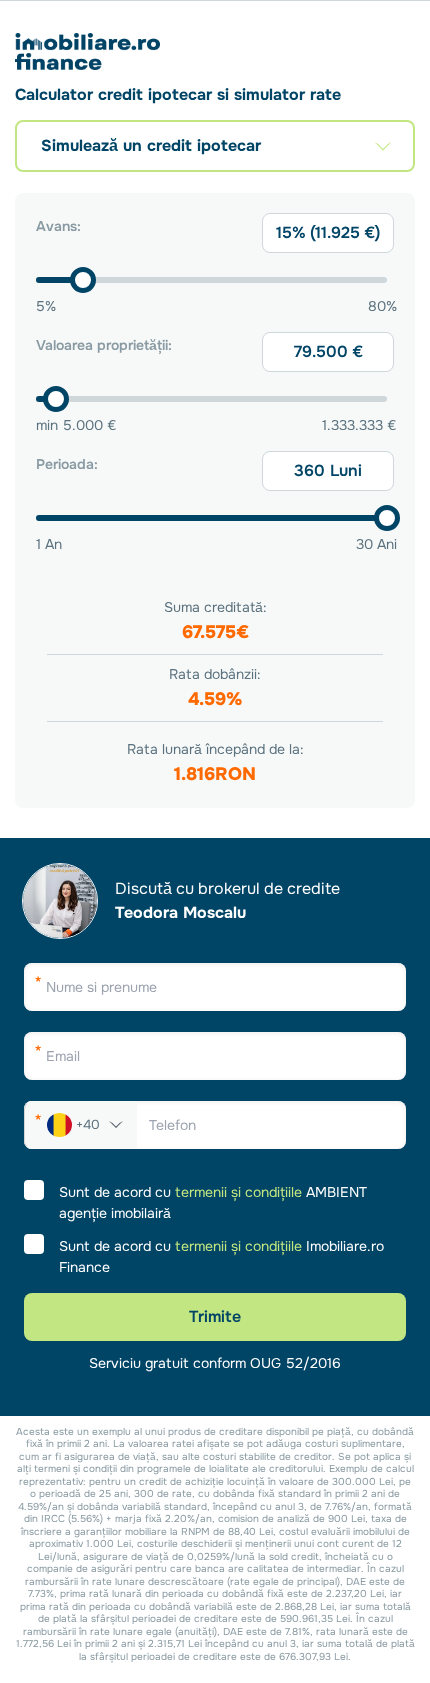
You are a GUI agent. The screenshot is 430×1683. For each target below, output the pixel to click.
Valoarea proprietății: (104, 345)
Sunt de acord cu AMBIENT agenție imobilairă (213, 1202)
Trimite (215, 1316)
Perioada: (67, 464)
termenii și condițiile (238, 1192)
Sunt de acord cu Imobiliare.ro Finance (221, 1256)
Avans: (58, 226)
